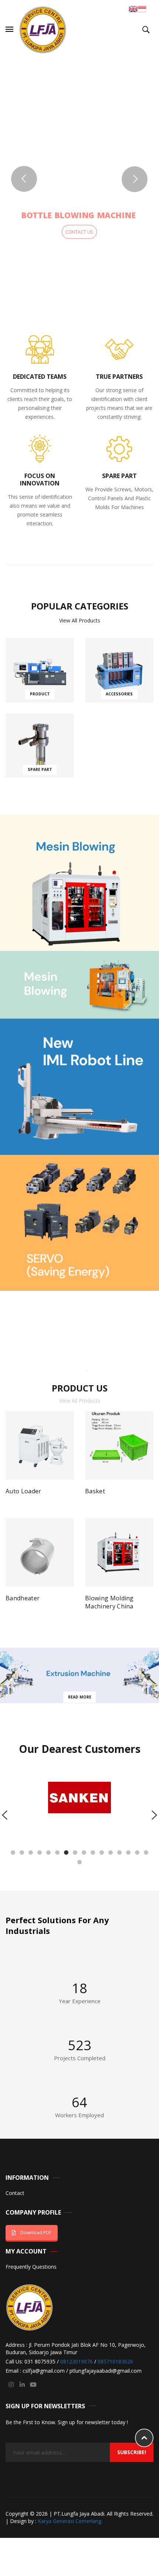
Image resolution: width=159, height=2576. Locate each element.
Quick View (70, 1494)
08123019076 (77, 2361)
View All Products (80, 620)
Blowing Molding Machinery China (109, 1602)
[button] (13, 1852)
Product (40, 694)
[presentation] (5, 1815)
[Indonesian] (142, 8)
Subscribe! (132, 2452)
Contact (15, 2193)
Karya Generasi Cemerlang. (70, 2521)
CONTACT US (79, 232)
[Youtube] (33, 2385)
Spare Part (40, 769)
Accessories (119, 694)
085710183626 (115, 2361)
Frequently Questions (31, 2267)
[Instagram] (11, 2385)
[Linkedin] (22, 2385)
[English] (133, 8)
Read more (10, 1494)
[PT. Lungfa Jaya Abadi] (43, 29)
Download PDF (36, 2233)
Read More (80, 1697)
